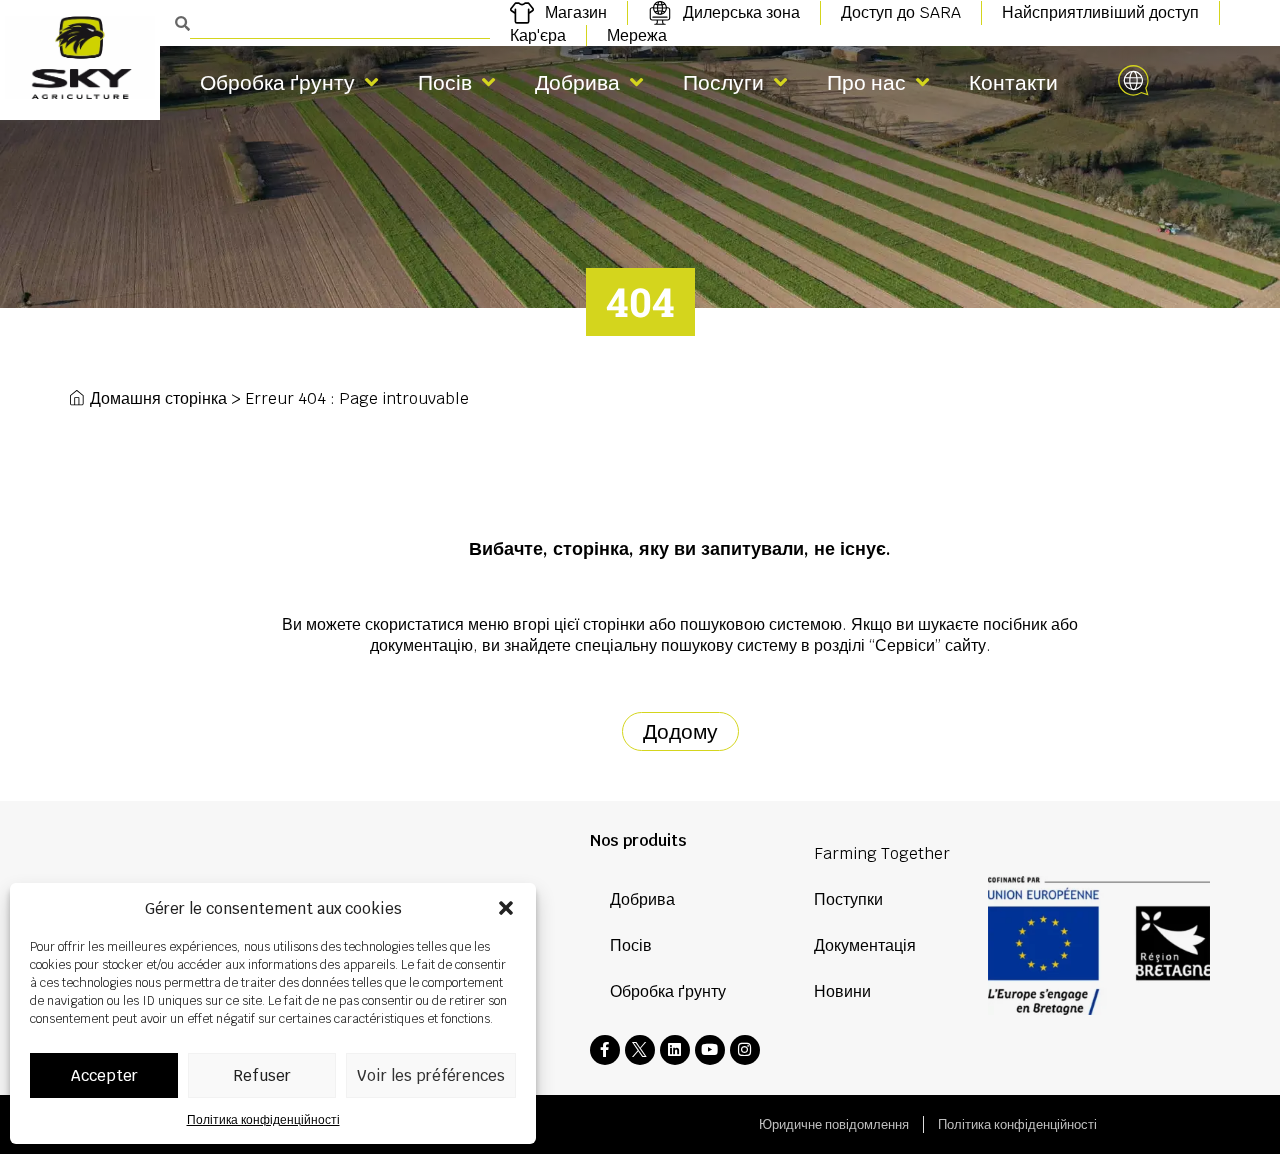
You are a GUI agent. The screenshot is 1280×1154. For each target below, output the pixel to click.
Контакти (1013, 82)
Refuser (262, 1075)
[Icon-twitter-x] (640, 1050)
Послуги (723, 82)
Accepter (104, 1075)
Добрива (577, 82)
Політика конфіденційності (263, 1120)
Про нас (866, 82)
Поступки (848, 899)
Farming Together (882, 853)
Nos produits (638, 840)
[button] (506, 908)
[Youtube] (710, 1050)
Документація (865, 945)
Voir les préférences (431, 1075)
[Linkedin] (675, 1050)
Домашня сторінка (158, 398)
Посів (445, 82)
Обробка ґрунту (277, 82)
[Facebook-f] (605, 1050)
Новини (842, 991)
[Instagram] (745, 1050)
